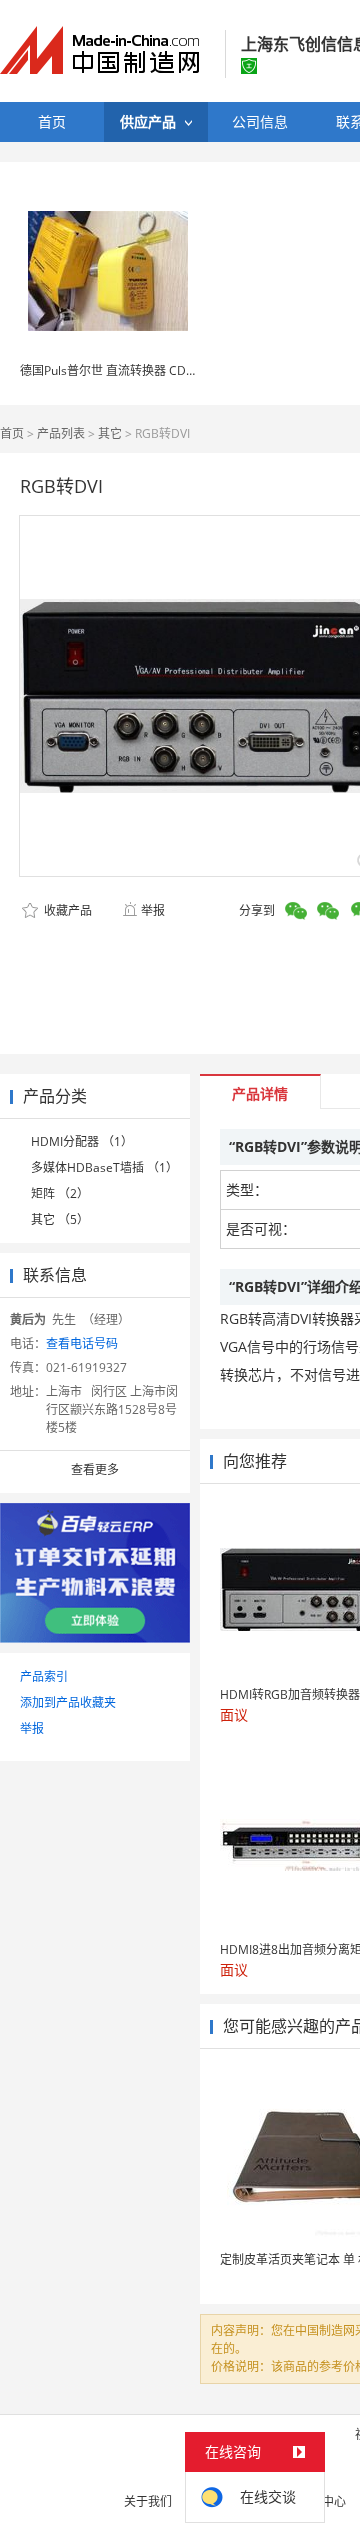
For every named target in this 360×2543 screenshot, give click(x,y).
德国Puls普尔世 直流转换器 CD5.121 (118, 370)
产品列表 (61, 433)
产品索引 (44, 1676)
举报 (153, 910)
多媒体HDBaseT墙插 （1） (104, 1167)
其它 (110, 433)
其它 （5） (60, 1219)
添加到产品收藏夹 (68, 1702)
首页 (12, 433)
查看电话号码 (82, 1343)
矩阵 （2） (60, 1193)
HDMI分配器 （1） (82, 1141)
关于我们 (148, 2501)
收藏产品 (66, 910)
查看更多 (95, 1469)
